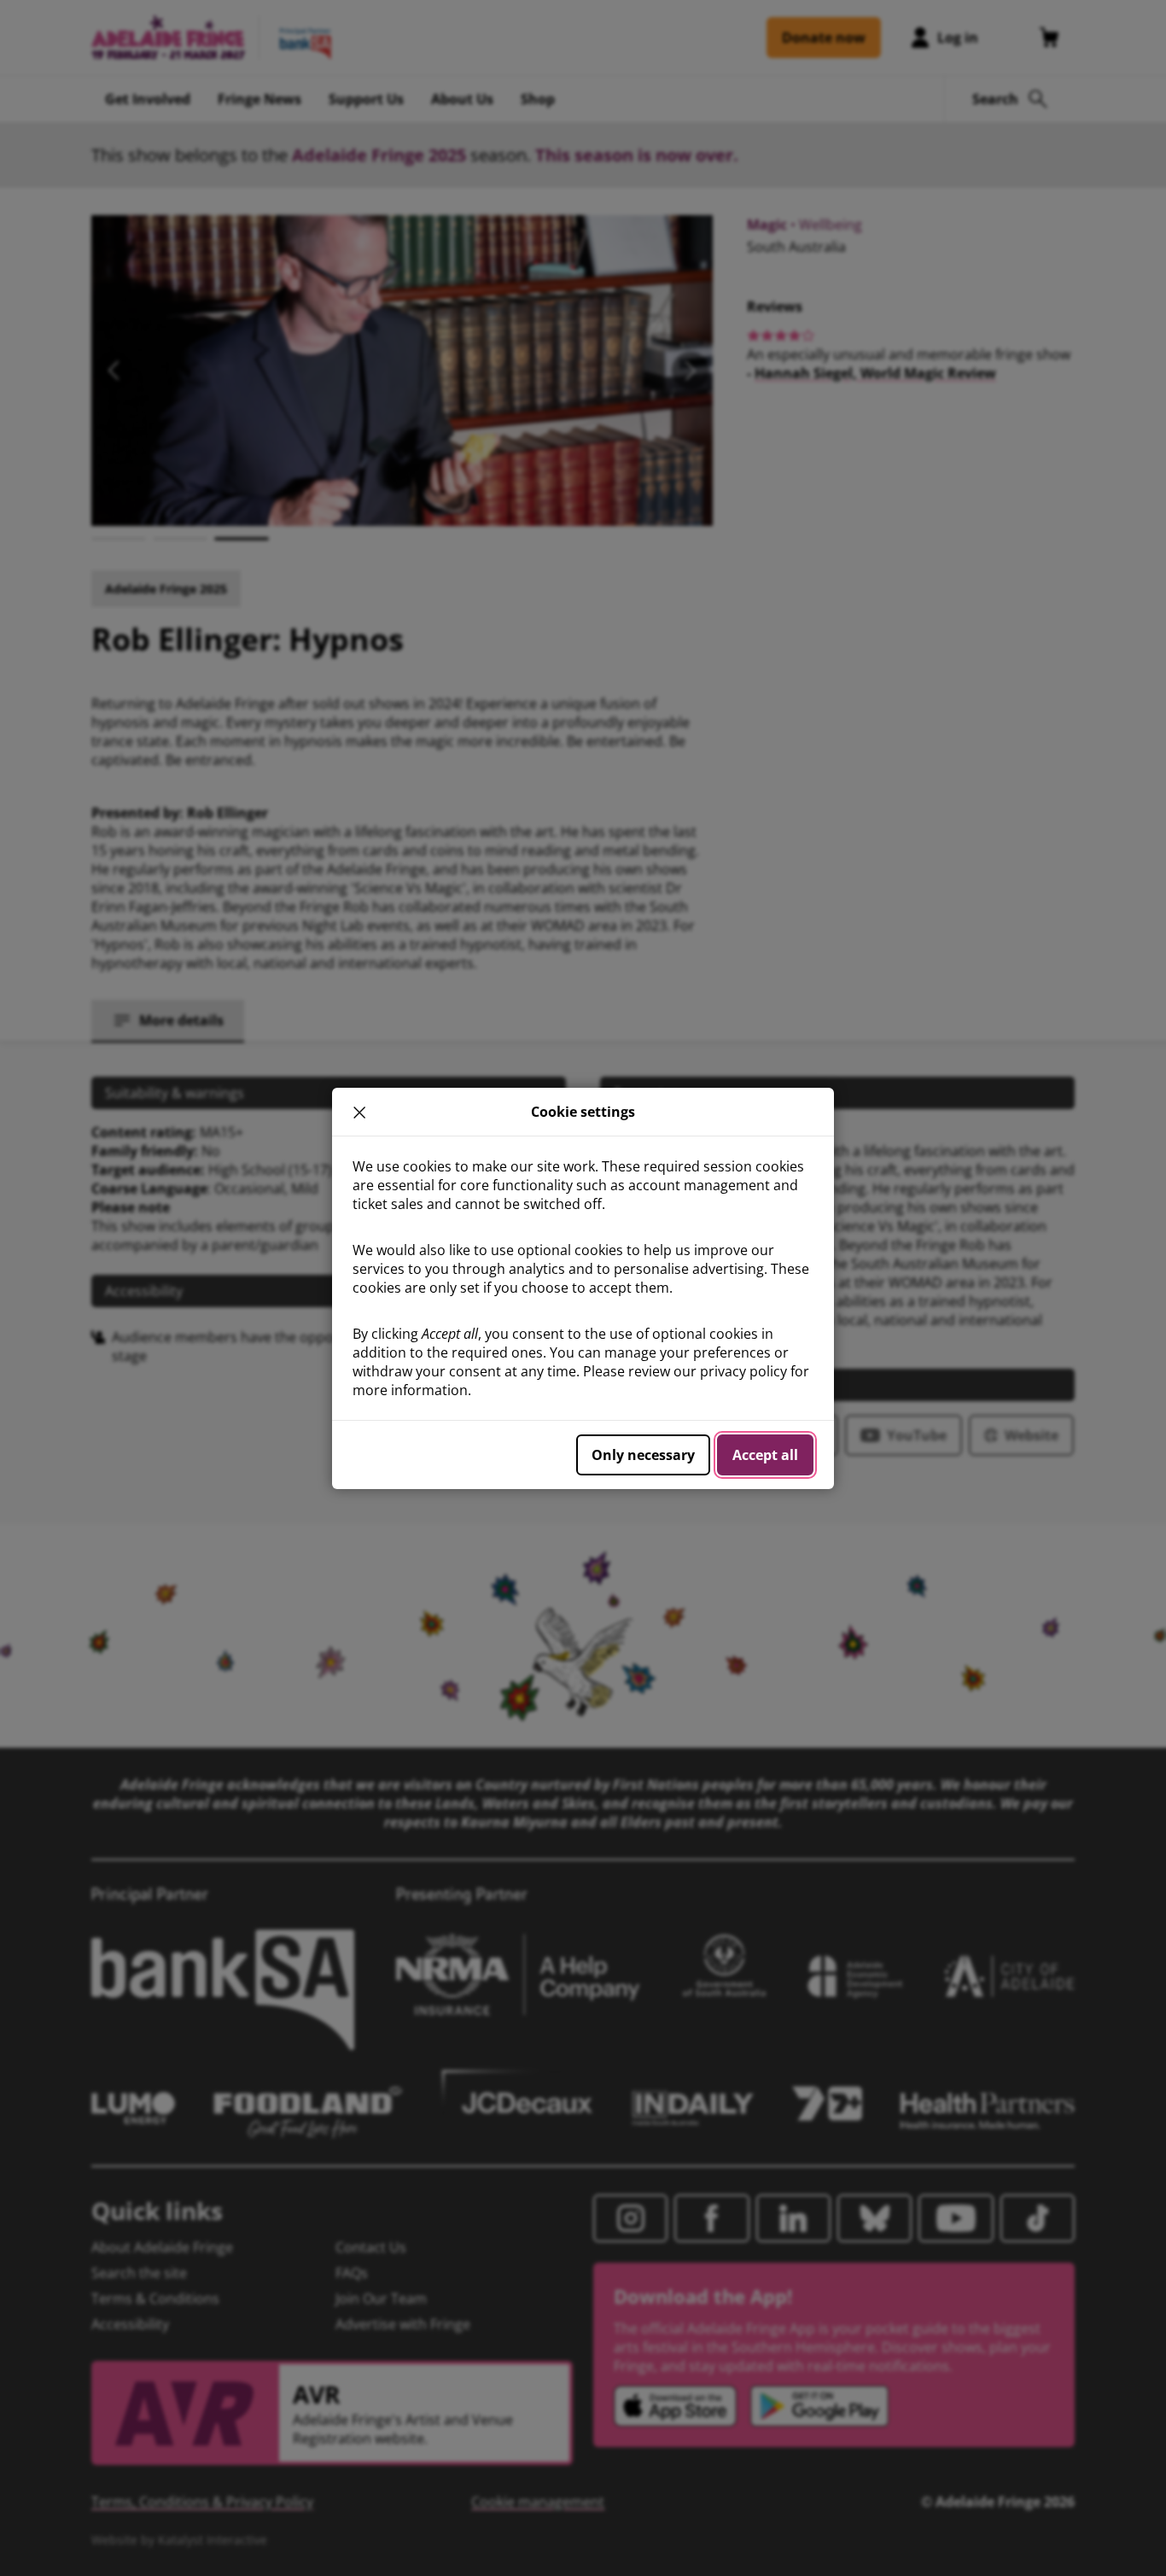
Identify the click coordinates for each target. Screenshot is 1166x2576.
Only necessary (643, 1455)
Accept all (765, 1455)
